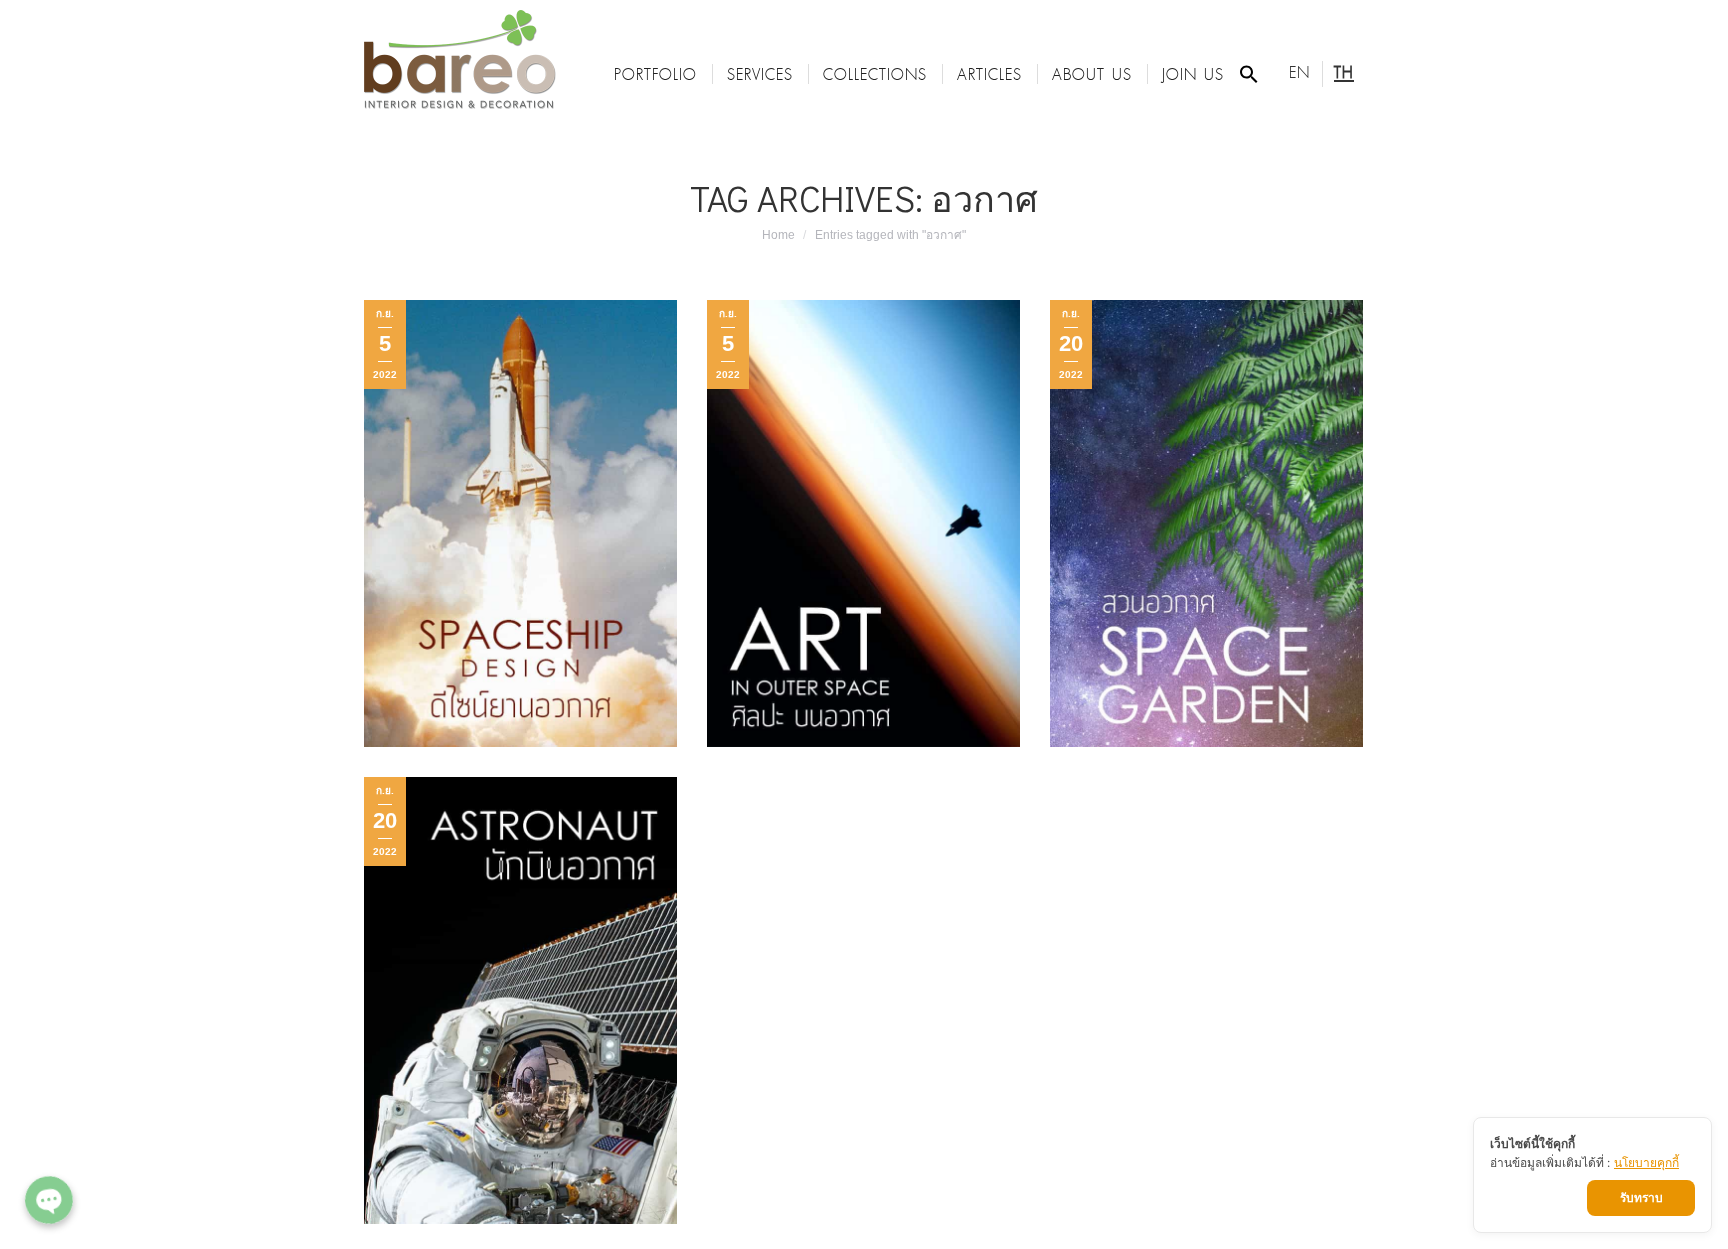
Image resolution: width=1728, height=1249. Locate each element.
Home (778, 235)
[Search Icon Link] (1249, 74)
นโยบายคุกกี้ (1646, 1162)
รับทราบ (1641, 1197)
